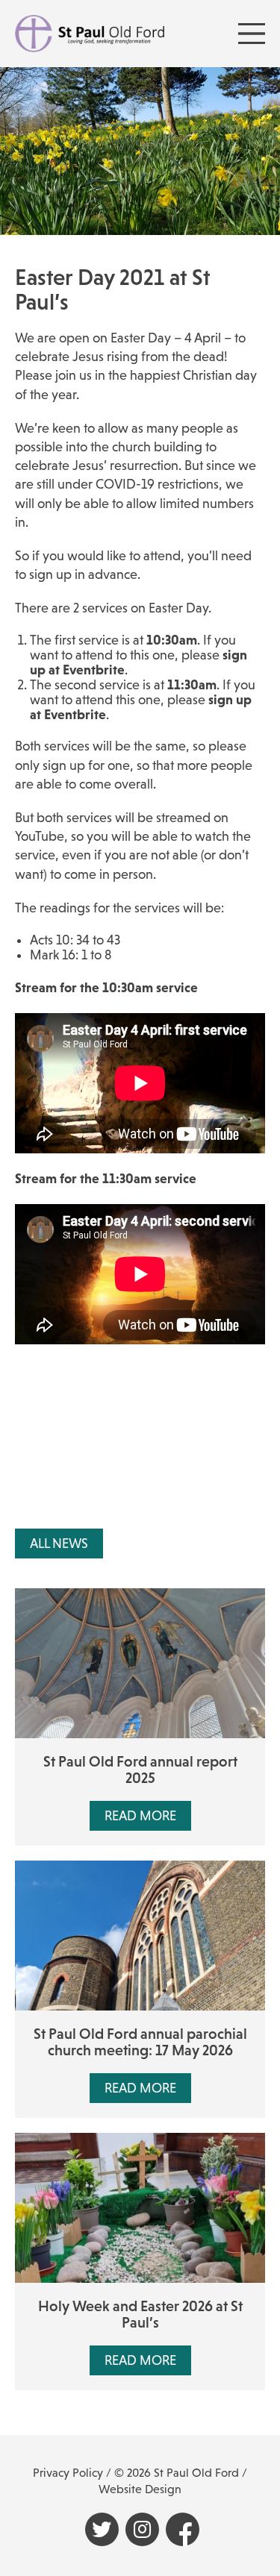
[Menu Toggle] (252, 34)
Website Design (140, 2489)
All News (59, 1544)
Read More (140, 1816)
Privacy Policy (68, 2473)
